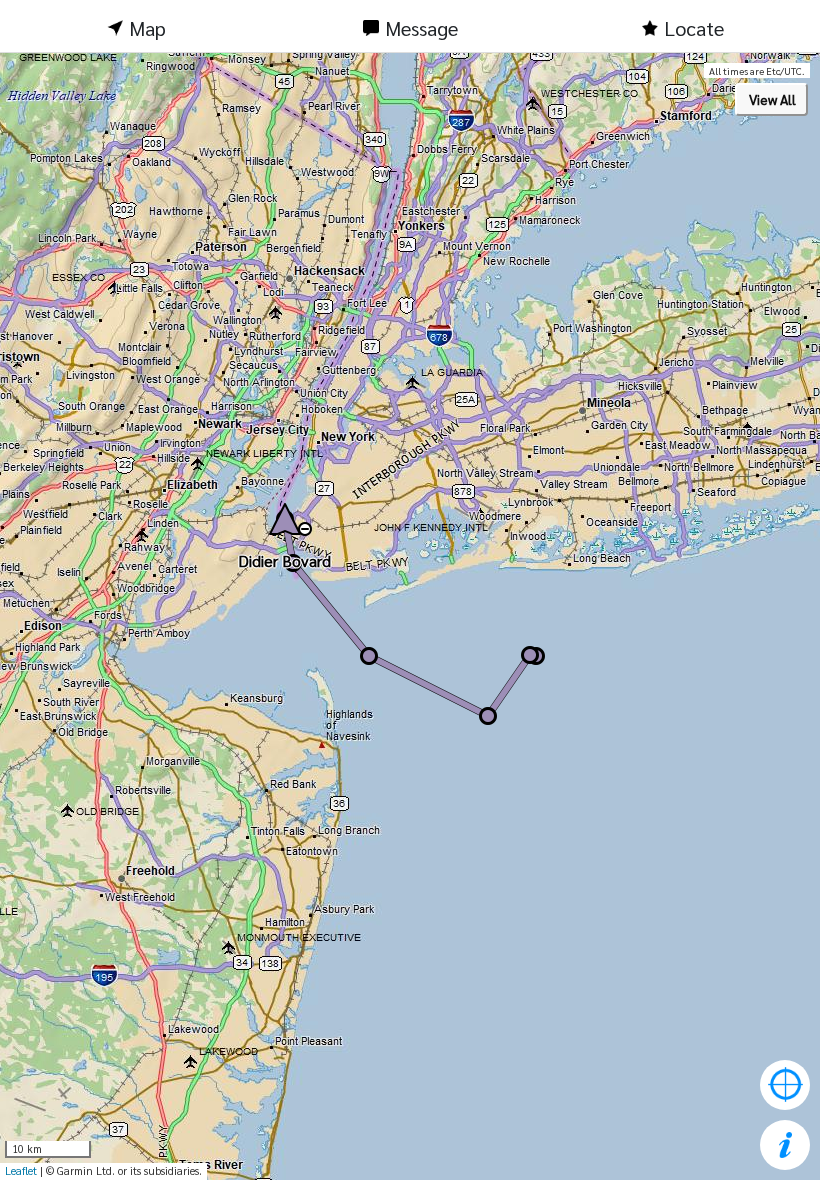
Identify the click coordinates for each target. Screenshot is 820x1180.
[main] (410, 616)
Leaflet (21, 1170)
